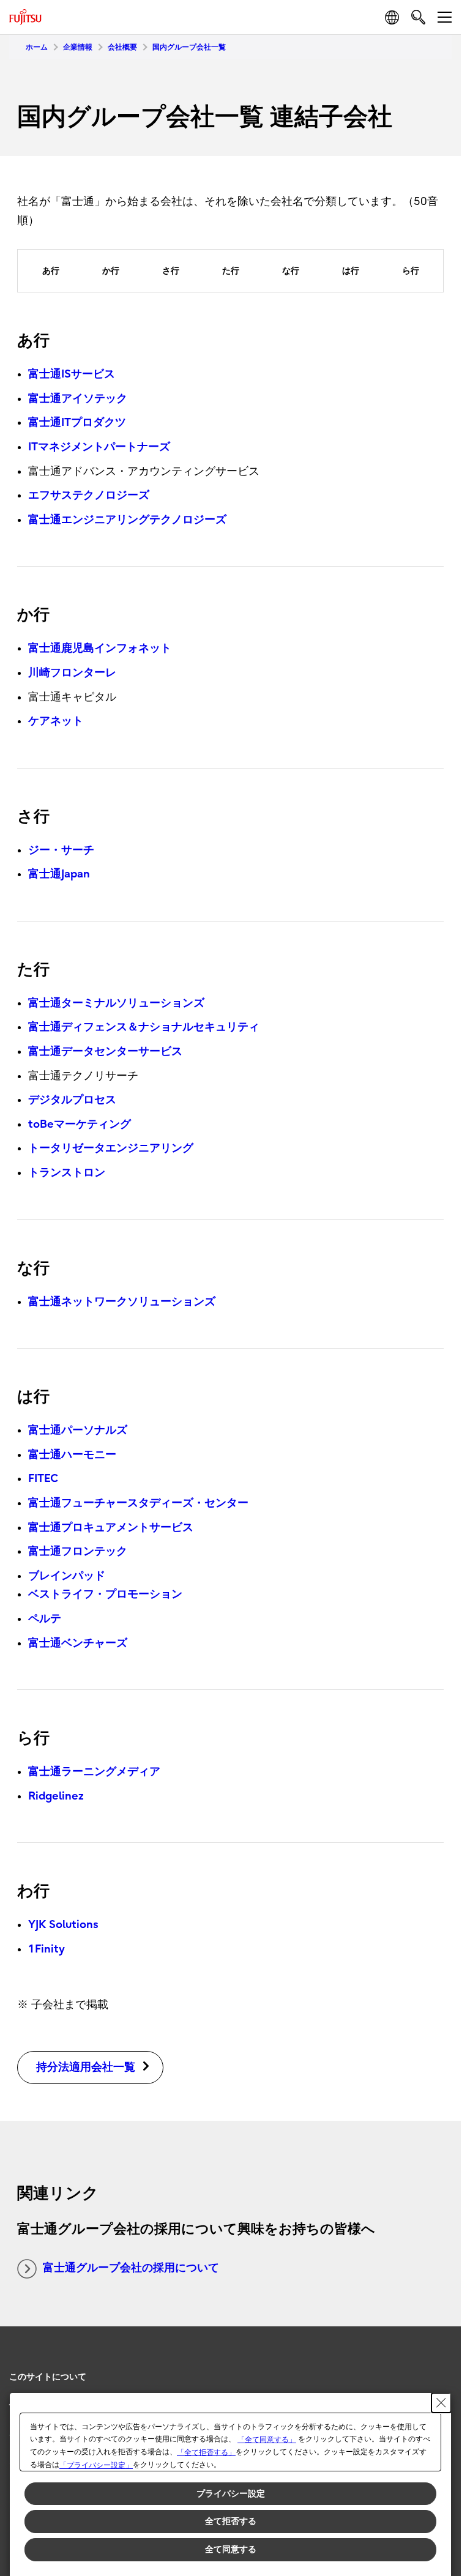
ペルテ (45, 1619)
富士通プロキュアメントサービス (111, 1528)
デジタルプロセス (72, 1100)
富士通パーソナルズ (78, 1430)
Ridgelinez (56, 1796)
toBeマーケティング (80, 1124)
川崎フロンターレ (72, 673)
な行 (291, 271)
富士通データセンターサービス (105, 1052)
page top (439, 2366)
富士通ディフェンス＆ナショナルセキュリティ (144, 1027)
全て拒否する (231, 2521)
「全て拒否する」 (206, 2452)
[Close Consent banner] (441, 2403)
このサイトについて (48, 2377)
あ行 (51, 271)
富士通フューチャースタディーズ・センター (138, 1503)
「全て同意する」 (267, 2440)
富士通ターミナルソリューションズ (116, 1003)
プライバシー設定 (231, 2493)
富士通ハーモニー (72, 1455)
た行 (231, 271)
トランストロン (67, 1173)
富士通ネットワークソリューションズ (122, 1302)
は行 (351, 271)
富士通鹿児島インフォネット (100, 648)
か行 (111, 271)
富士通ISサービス (72, 374)
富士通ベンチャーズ (78, 1643)
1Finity (47, 1949)
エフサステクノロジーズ (89, 495)
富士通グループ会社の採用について (131, 2268)
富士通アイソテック (78, 399)
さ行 (171, 271)
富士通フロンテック (78, 1551)
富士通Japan (59, 874)
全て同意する (231, 2549)
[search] (418, 17)
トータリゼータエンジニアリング (111, 1148)
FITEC (43, 1479)
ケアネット (56, 721)
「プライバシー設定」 (96, 2465)
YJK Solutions (63, 1925)
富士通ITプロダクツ (77, 423)
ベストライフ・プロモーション (105, 1594)
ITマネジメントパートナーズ (99, 447)
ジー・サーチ (61, 850)
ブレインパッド (67, 1576)
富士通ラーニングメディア (94, 1772)
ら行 (411, 271)
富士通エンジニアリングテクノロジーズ (127, 520)
